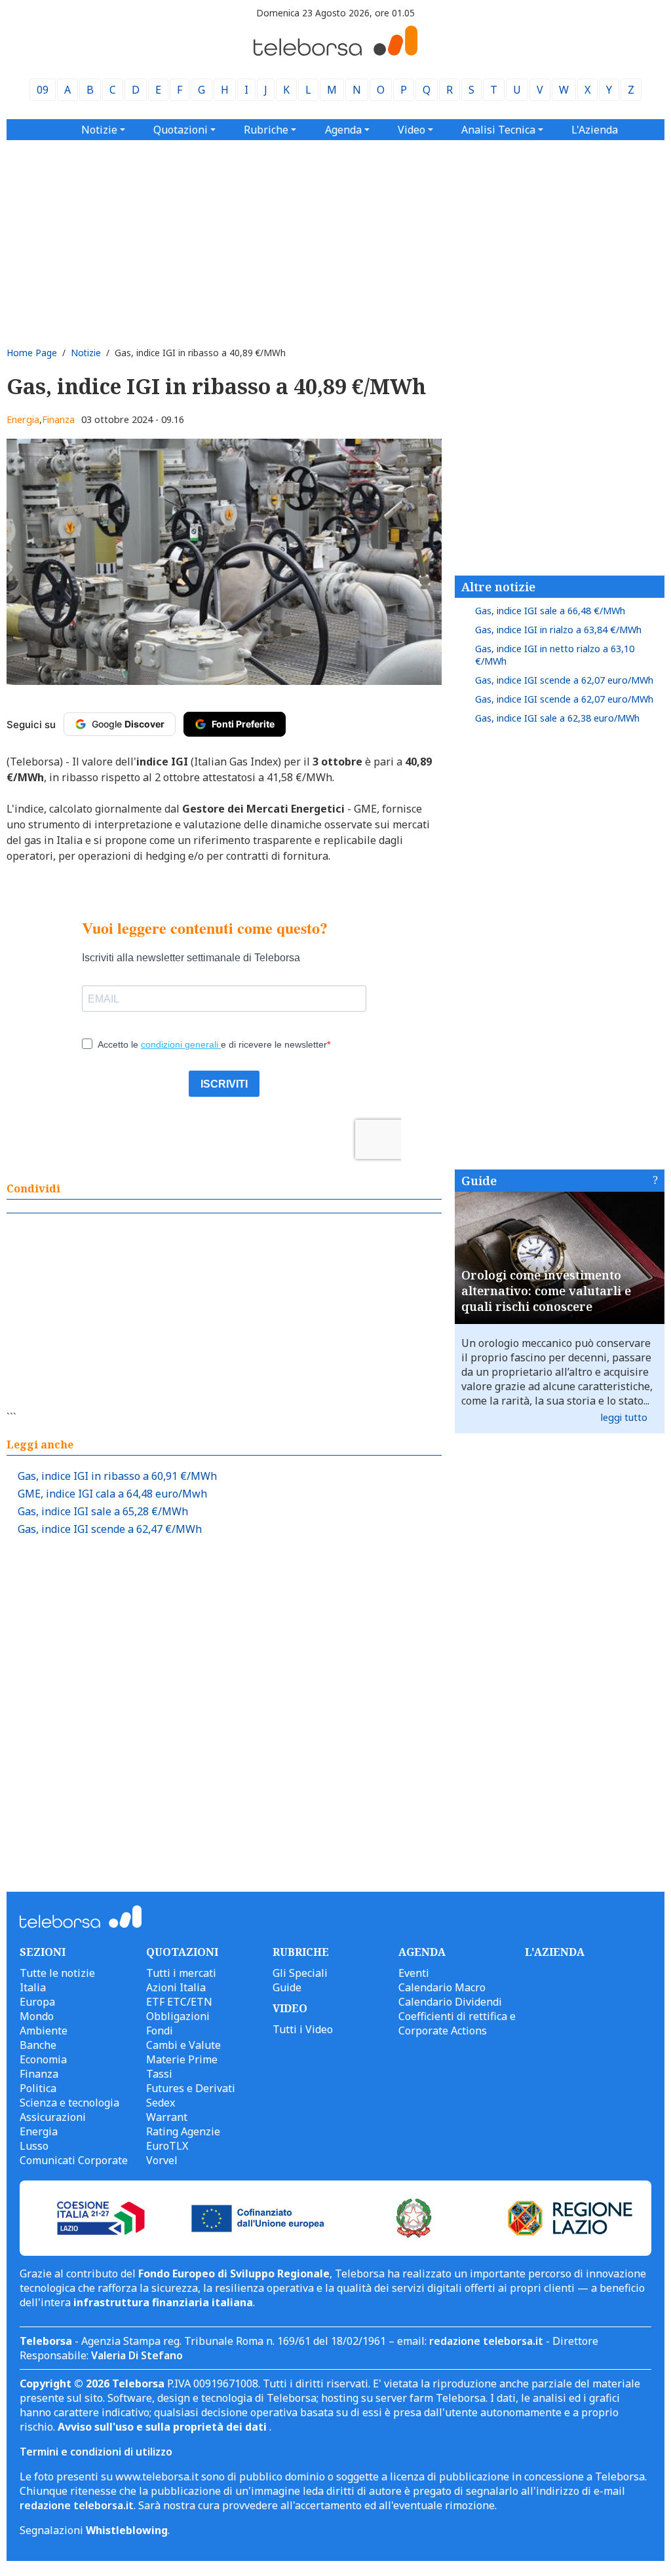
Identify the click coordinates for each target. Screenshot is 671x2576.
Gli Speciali (300, 1973)
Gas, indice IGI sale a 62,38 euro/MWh (557, 718)
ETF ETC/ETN (179, 2002)
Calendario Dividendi (450, 2002)
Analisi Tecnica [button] (498, 130)
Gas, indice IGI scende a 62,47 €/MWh (110, 1529)
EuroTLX (167, 2146)
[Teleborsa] (335, 52)
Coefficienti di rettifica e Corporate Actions (457, 2023)
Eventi (414, 1973)
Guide (479, 1181)
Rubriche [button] (266, 130)
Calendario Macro (442, 1987)
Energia (23, 419)
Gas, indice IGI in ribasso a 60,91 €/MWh (117, 1476)
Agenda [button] (343, 130)
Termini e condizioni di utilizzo (96, 2452)
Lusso (34, 2146)
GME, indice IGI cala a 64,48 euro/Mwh (112, 1494)
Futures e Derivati (191, 2088)
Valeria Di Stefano (137, 2355)
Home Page (32, 353)
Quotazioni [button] (181, 130)
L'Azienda (595, 130)
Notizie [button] (99, 130)
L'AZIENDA (555, 1952)
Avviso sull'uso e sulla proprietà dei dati (163, 2427)
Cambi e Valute (183, 2045)
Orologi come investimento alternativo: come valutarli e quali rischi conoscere (546, 1291)
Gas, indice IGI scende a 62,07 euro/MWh (564, 680)
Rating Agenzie (183, 2131)
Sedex (161, 2103)
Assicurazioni (53, 2117)
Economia (43, 2059)
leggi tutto (624, 1417)
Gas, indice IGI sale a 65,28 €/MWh (103, 1511)
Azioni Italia (176, 1987)
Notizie (86, 353)
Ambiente (44, 2031)
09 (43, 90)
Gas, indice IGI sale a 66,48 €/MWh (550, 611)
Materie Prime (182, 2059)
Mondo (37, 2016)
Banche (38, 2045)
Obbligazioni (178, 2016)
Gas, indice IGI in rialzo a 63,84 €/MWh (558, 630)
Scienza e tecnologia (69, 2103)
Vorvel (162, 2160)
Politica (38, 2088)
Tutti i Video (303, 2029)
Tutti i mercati (181, 1973)
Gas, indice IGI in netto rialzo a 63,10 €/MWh (555, 655)
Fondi (160, 2031)
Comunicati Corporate (74, 2160)
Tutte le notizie (57, 1973)
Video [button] (412, 130)
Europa (37, 2002)
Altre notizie (498, 587)
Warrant (167, 2117)
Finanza (58, 419)
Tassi (159, 2074)
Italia (33, 1987)
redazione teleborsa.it (486, 2341)
